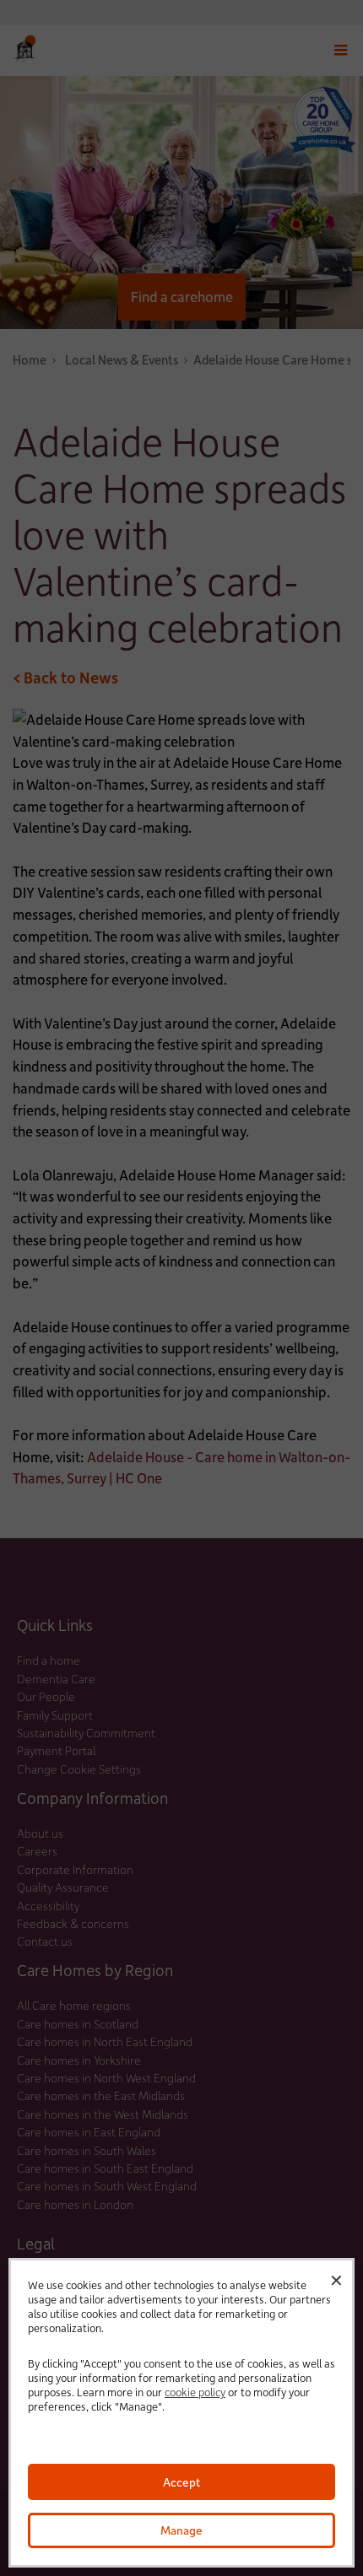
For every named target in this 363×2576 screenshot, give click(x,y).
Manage (181, 2530)
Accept (181, 2482)
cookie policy (195, 2392)
